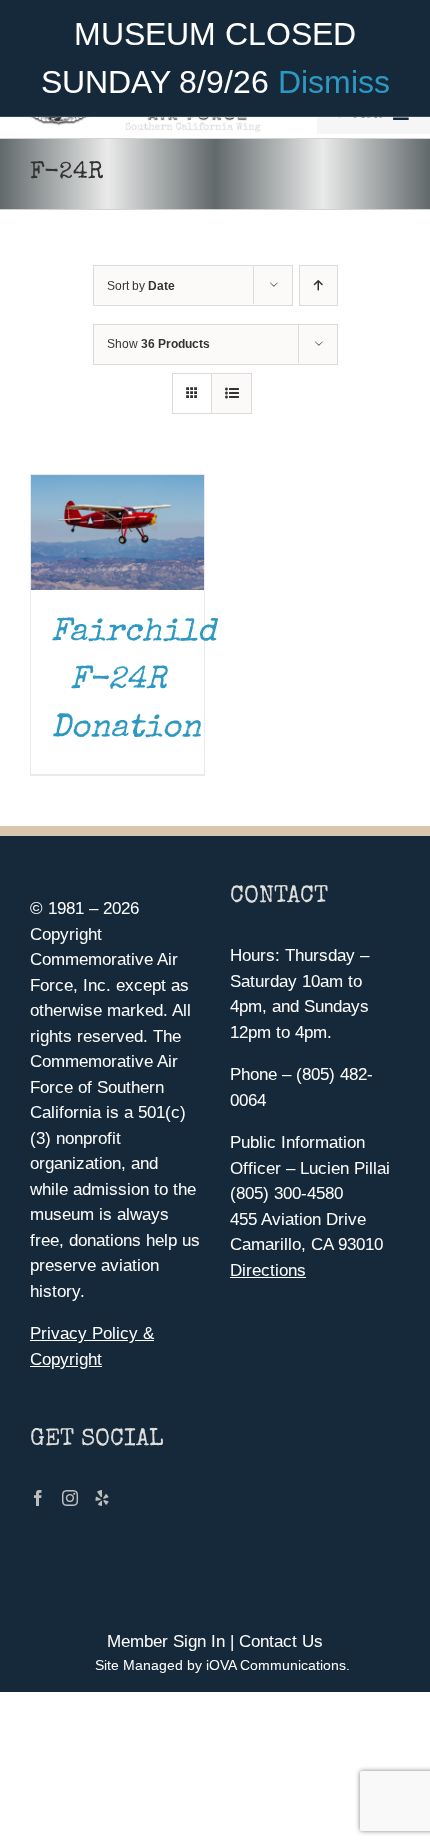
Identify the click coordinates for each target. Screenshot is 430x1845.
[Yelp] (102, 1498)
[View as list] (231, 393)
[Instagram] (70, 1498)
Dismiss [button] (334, 82)
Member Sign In (166, 1641)
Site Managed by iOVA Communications (220, 1665)
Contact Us (281, 1641)
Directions (268, 1270)
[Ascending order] (318, 285)
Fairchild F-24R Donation (133, 681)
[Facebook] (38, 1498)
